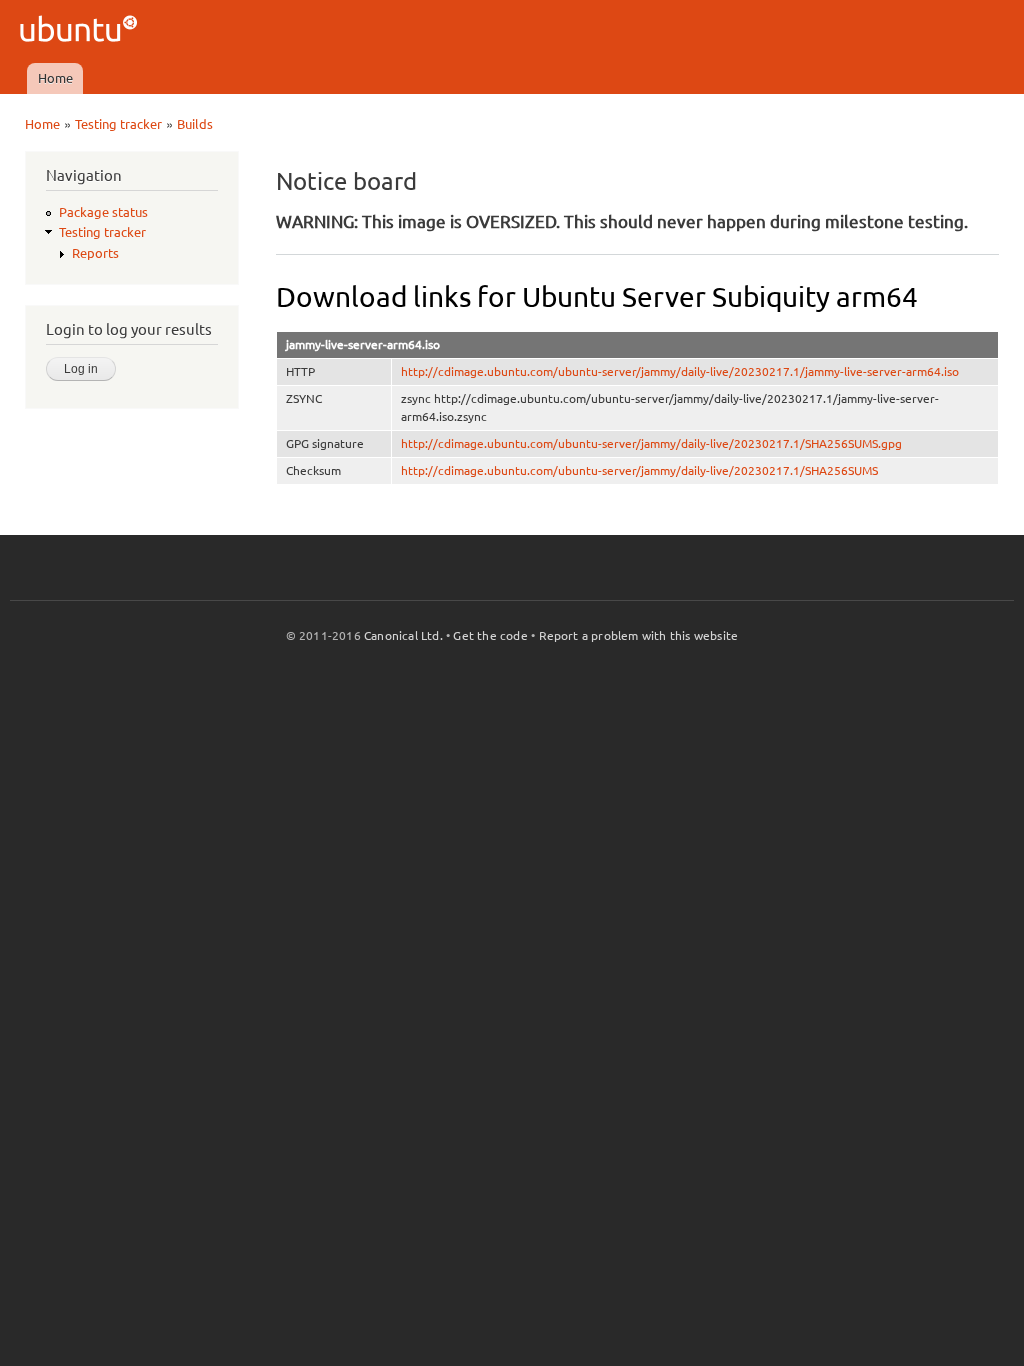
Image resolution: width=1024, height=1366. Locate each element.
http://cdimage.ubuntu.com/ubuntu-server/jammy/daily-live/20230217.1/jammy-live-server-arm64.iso (680, 371)
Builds (195, 124)
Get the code (490, 635)
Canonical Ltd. (403, 635)
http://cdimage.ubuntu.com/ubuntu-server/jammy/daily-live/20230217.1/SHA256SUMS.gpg (651, 443)
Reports (95, 253)
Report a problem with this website (639, 635)
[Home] (81, 31)
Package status (103, 212)
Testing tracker (118, 124)
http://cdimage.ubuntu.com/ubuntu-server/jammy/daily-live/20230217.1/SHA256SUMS (639, 470)
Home (55, 78)
